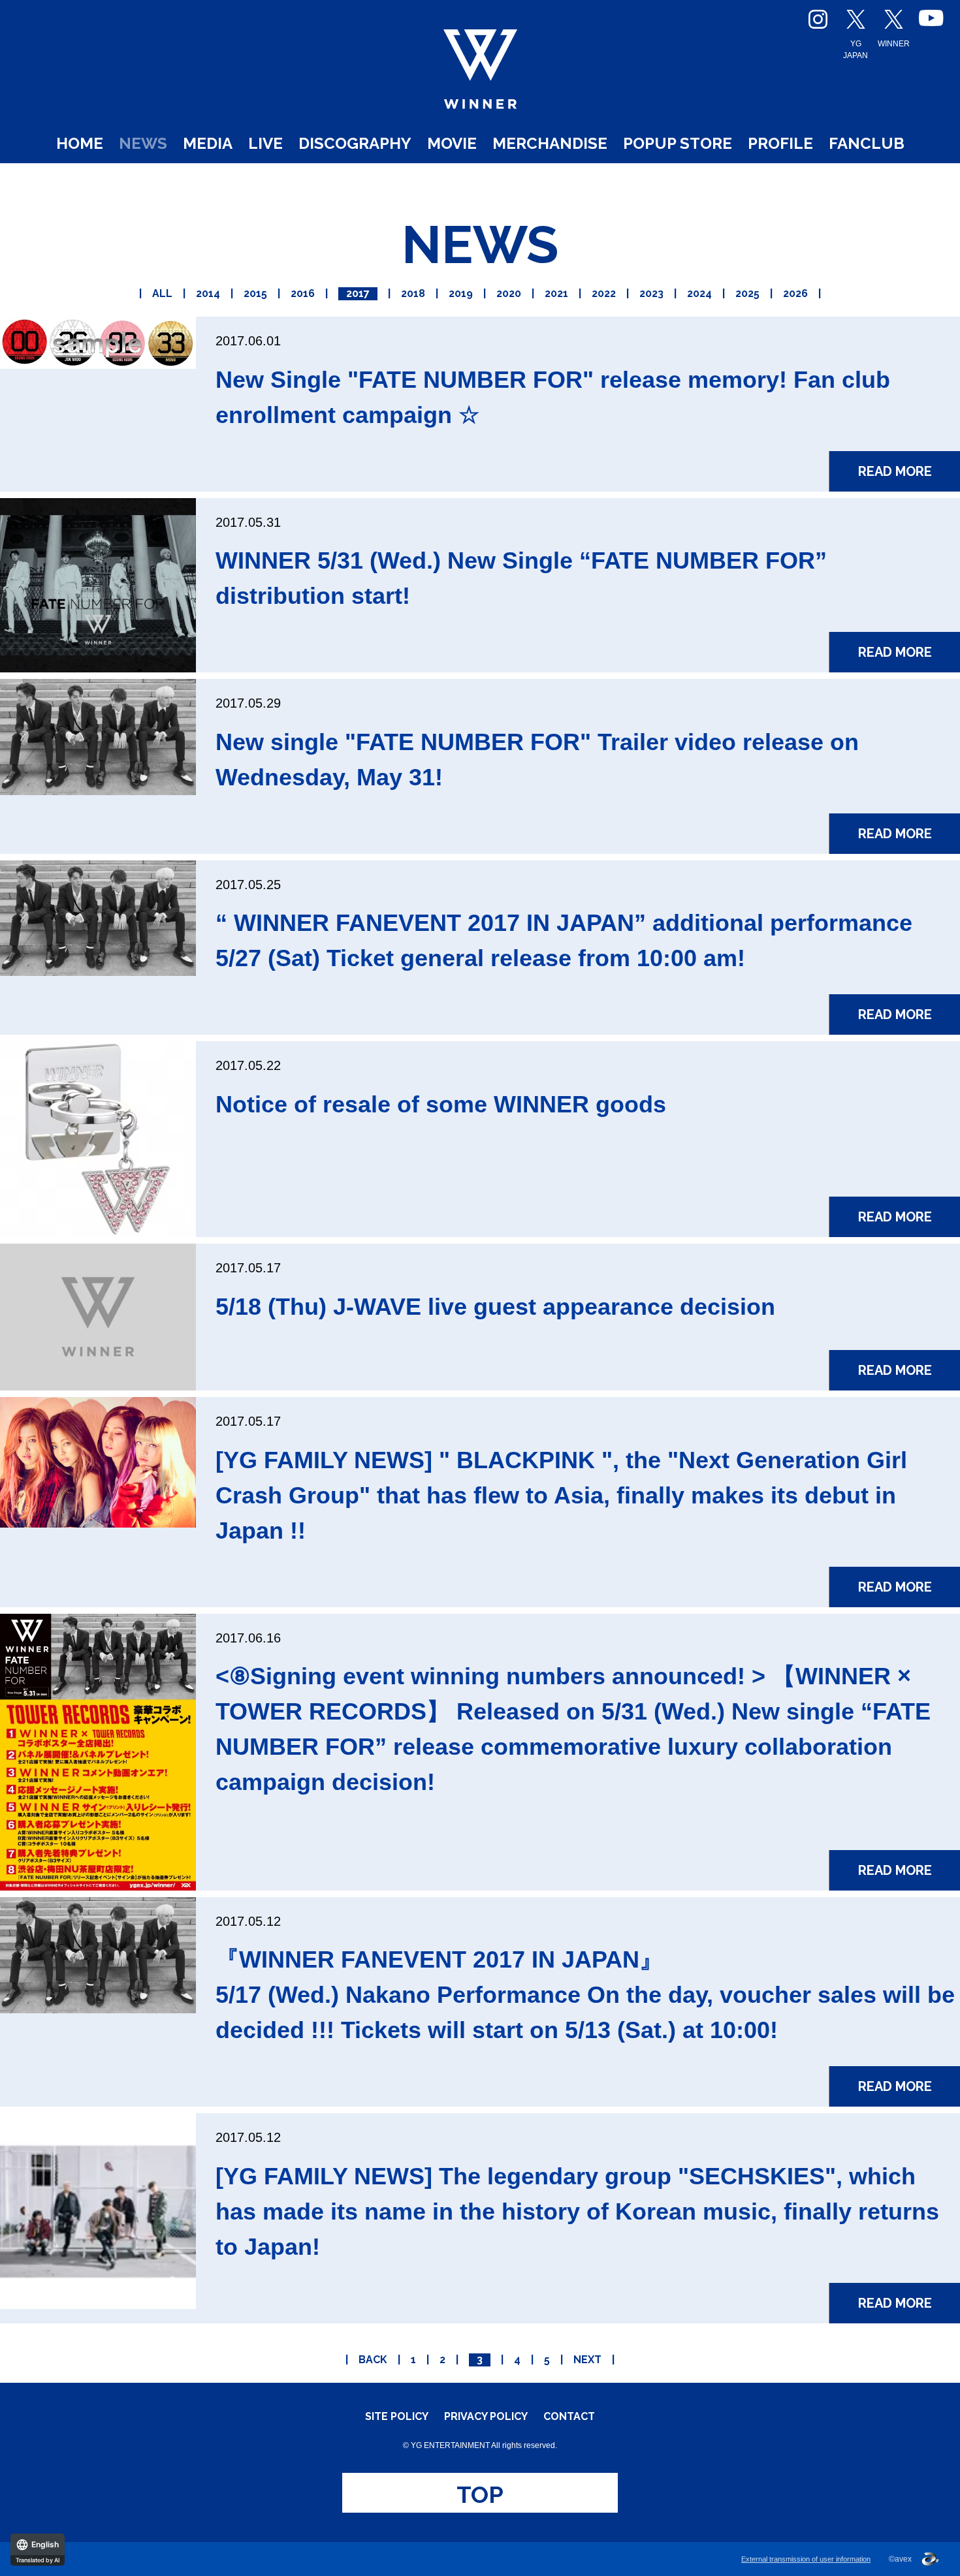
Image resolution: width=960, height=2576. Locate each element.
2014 (208, 293)
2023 (651, 293)
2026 (795, 293)
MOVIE (452, 143)
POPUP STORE (678, 143)
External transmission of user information (806, 2559)
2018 (413, 293)
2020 (509, 293)
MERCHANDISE (550, 143)
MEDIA (208, 143)
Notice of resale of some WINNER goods (441, 1104)
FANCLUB (867, 143)
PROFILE (780, 143)
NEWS (143, 143)
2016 (303, 293)
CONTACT (569, 2417)
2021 (556, 293)
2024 (699, 293)
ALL (162, 293)
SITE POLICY (397, 2417)
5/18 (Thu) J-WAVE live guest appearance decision (495, 1307)
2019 (461, 293)
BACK (373, 2360)
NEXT (587, 2360)
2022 (604, 293)
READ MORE (895, 471)
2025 (747, 293)
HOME (80, 143)
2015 (255, 293)
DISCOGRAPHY (355, 143)
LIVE (265, 143)
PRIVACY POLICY (486, 2417)
